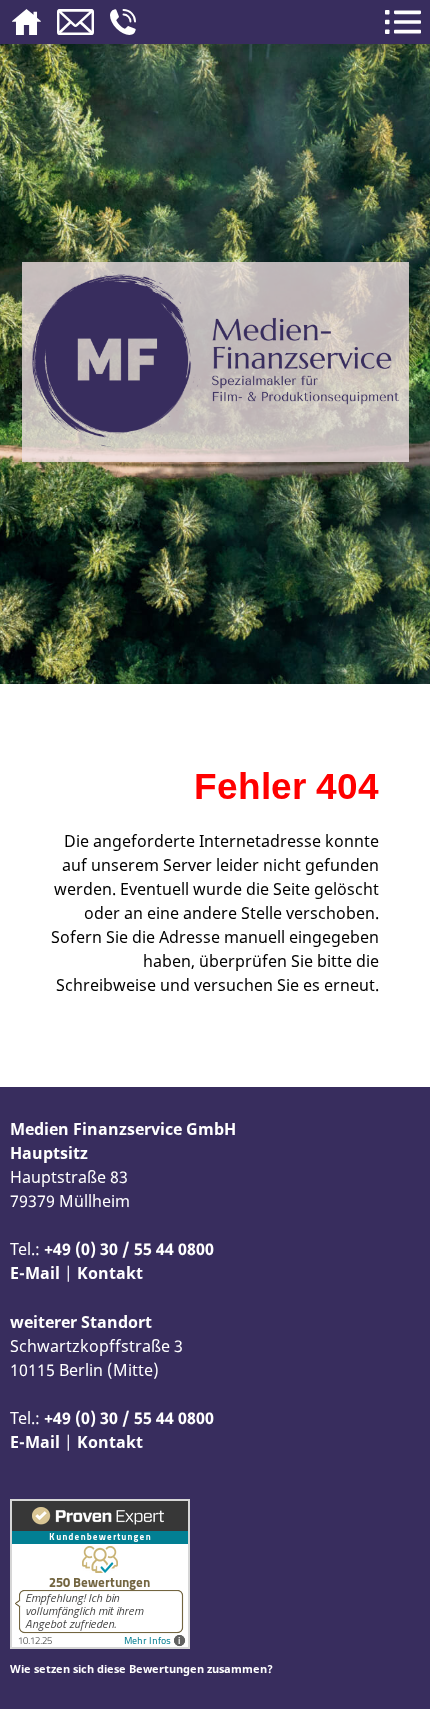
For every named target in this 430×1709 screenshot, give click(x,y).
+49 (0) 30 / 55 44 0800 (129, 1249)
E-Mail (35, 1273)
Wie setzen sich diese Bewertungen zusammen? (141, 1668)
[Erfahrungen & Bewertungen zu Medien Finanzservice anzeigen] (100, 1643)
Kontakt (110, 1273)
